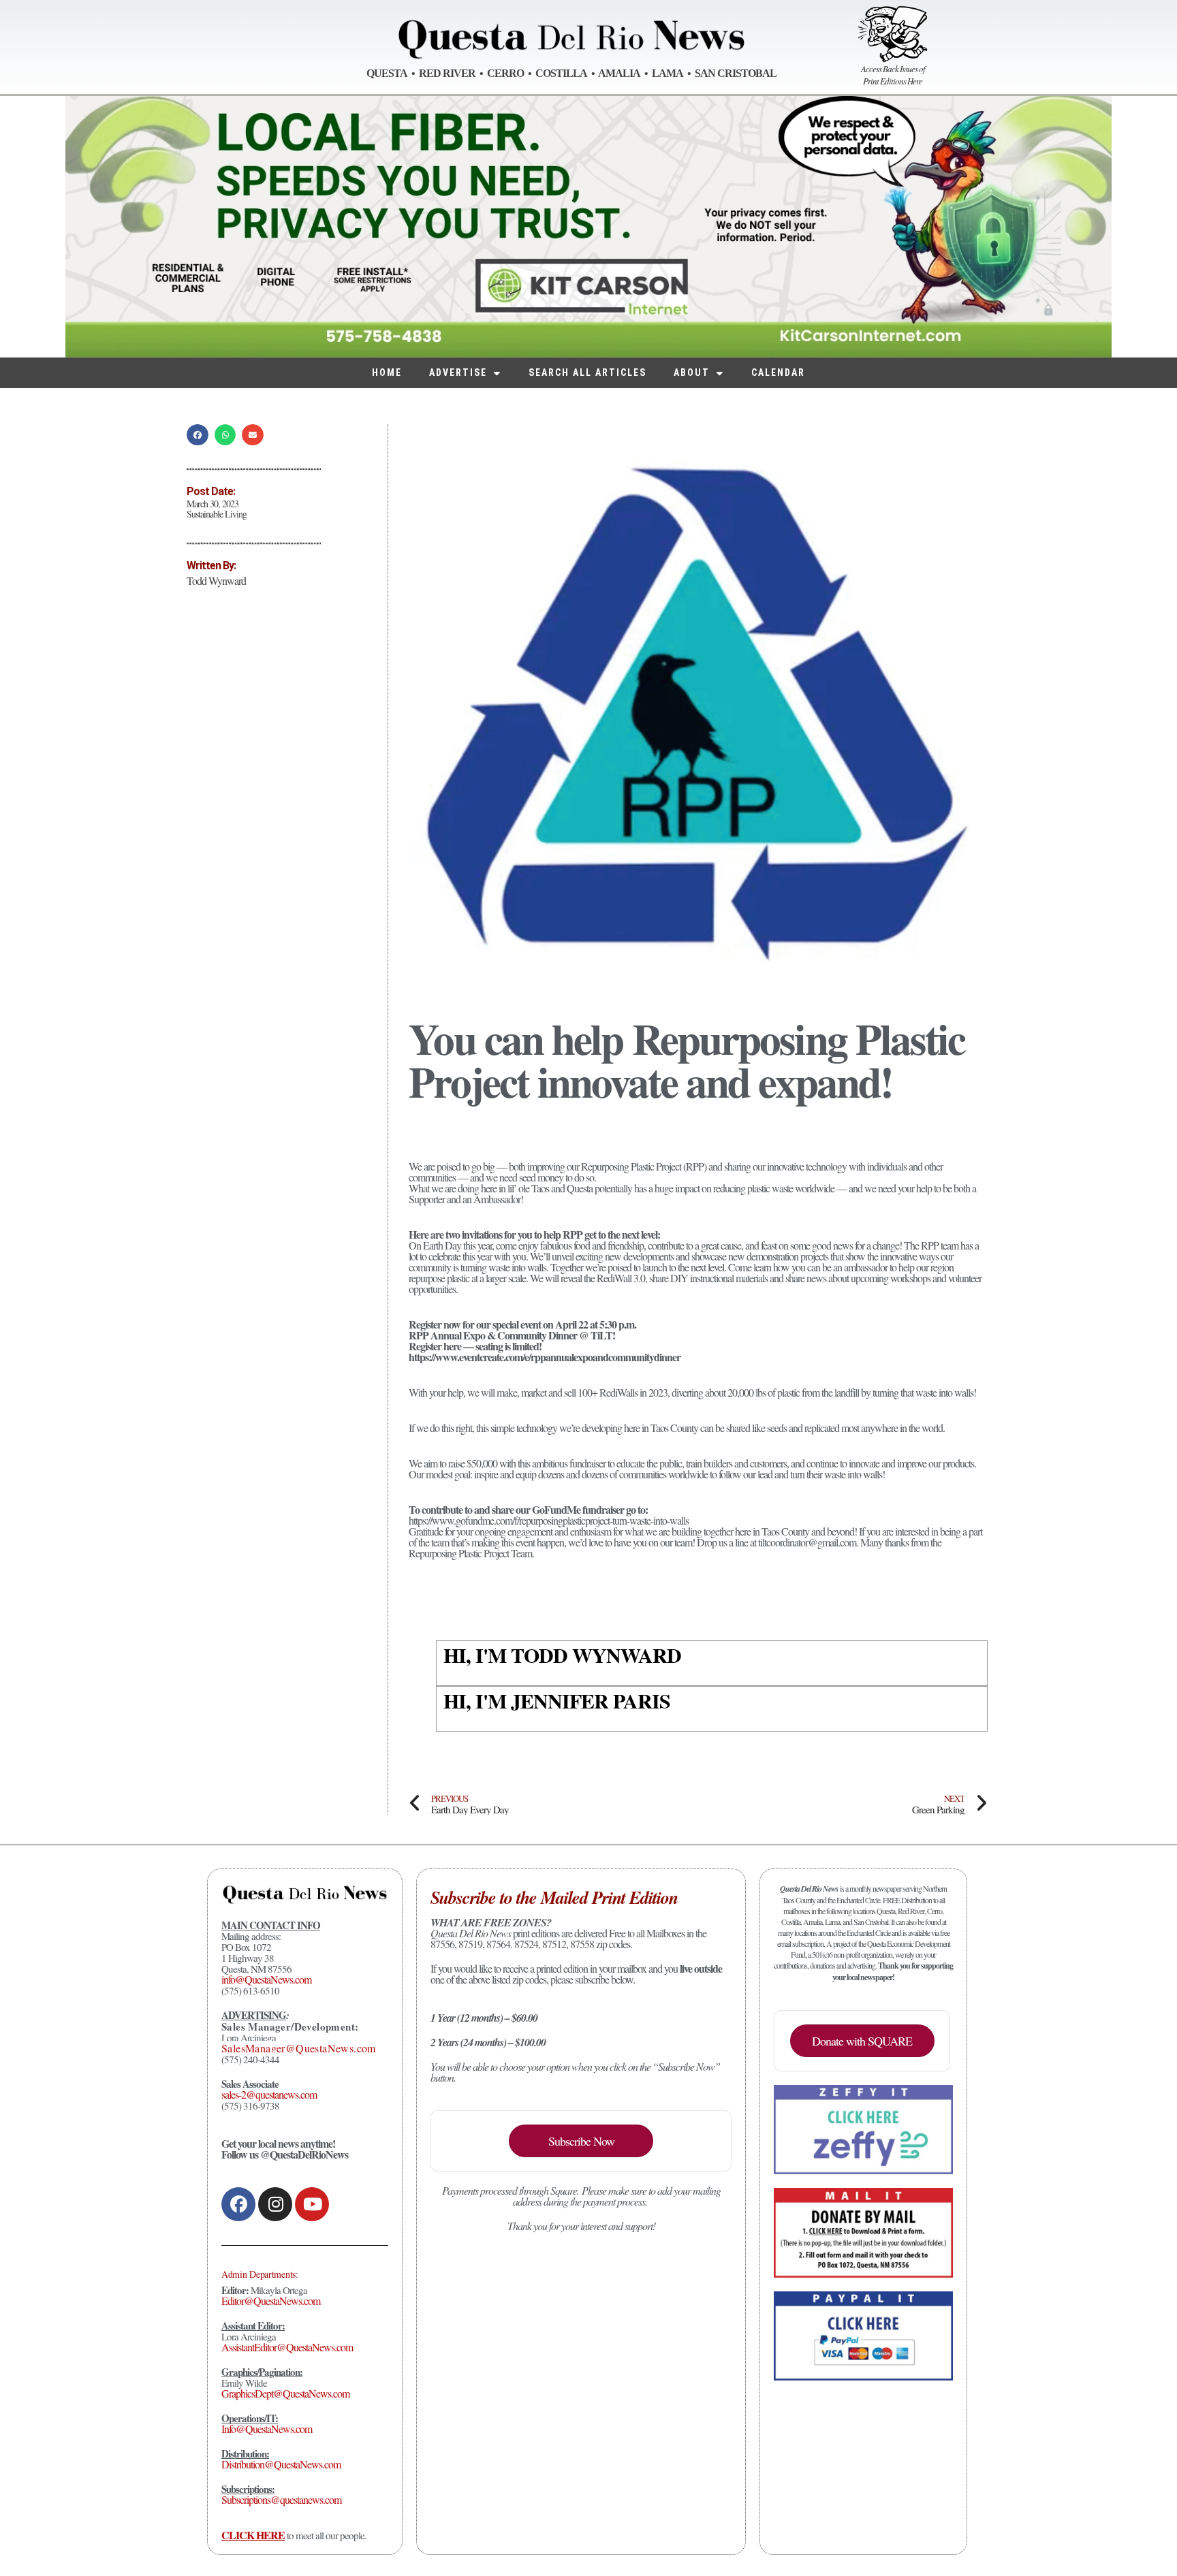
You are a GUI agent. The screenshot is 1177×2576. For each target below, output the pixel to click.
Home (387, 372)
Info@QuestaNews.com (267, 2429)
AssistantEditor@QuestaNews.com (287, 2347)
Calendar (778, 372)
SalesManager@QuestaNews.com (299, 2048)
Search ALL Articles (587, 372)
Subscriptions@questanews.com (281, 2499)
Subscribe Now (581, 2141)
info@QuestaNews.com (266, 1979)
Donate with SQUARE (862, 2041)
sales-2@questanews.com (269, 2094)
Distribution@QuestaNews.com (281, 2464)
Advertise (458, 372)
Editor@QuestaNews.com (271, 2301)
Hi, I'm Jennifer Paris (557, 1700)
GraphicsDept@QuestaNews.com (285, 2393)
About (692, 372)
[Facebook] (238, 2204)
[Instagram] (275, 2204)
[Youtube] (312, 2204)
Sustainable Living (217, 514)
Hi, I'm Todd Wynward (562, 1655)
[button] (198, 435)
